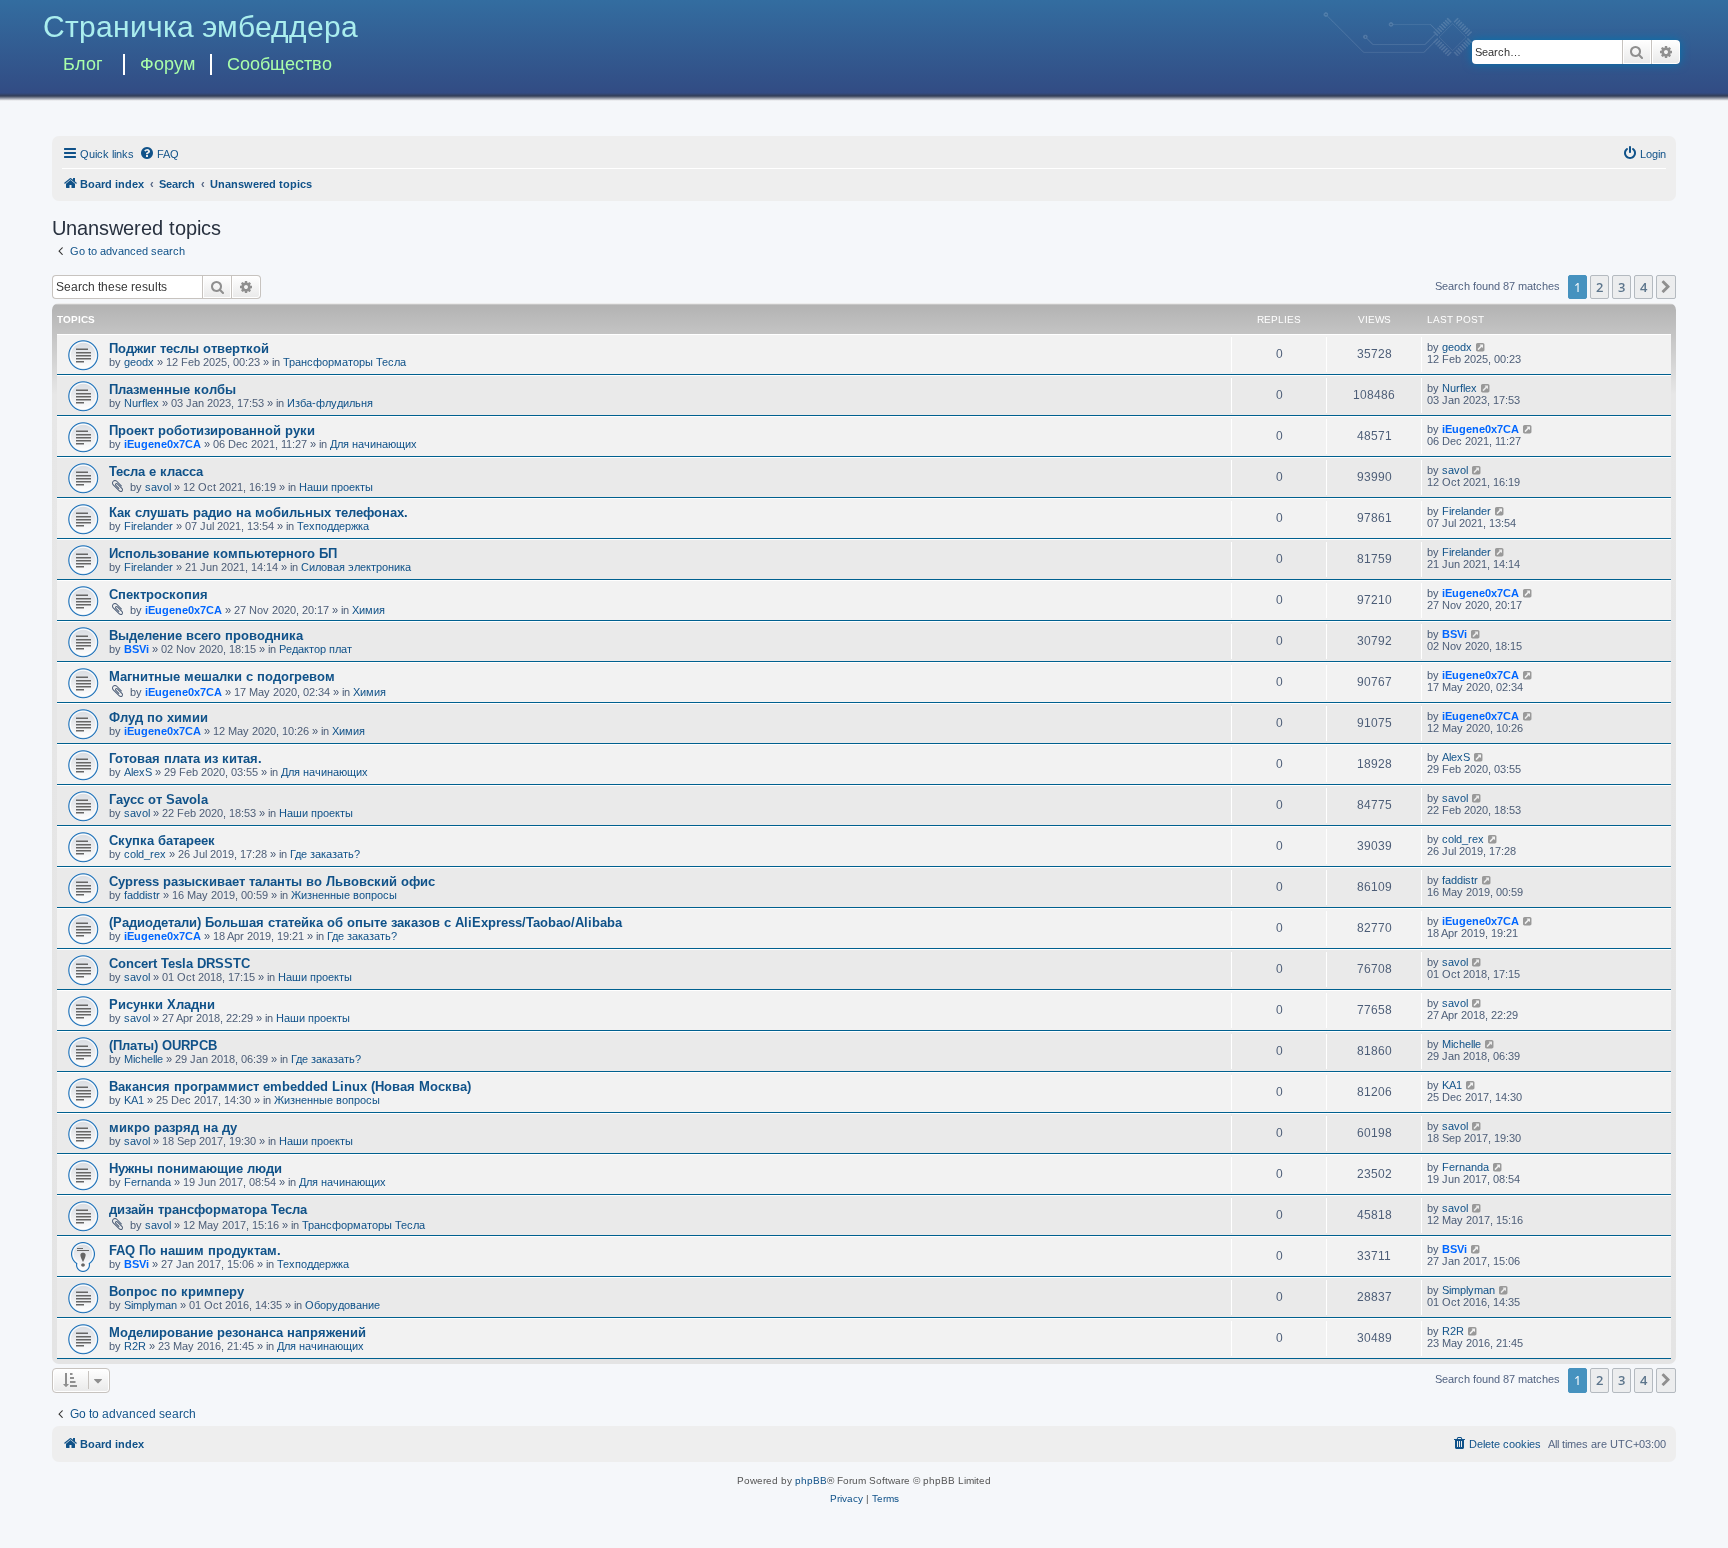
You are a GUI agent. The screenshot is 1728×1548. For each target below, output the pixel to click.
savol (158, 487)
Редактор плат (315, 649)
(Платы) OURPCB (163, 1045)
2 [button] (1599, 287)
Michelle (143, 1059)
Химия (368, 610)
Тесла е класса (156, 471)
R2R (135, 1346)
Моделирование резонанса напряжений (237, 1332)
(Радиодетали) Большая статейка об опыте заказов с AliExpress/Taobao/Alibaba (365, 922)
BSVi (136, 649)
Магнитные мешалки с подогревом (222, 676)
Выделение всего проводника (206, 635)
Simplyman (150, 1305)
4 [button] (1643, 287)
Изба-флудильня (330, 403)
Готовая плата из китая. (185, 758)
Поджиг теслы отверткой (189, 348)
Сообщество (279, 64)
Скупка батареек (162, 840)
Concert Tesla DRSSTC (179, 963)
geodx (139, 362)
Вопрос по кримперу (176, 1291)
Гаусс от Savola (158, 799)
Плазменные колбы (172, 389)
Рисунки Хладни (162, 1004)
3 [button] (1621, 287)
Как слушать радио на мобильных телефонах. (258, 512)
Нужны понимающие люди (195, 1168)
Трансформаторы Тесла (344, 362)
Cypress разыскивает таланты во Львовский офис (272, 881)
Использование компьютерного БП (223, 553)
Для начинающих (373, 444)
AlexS (138, 772)
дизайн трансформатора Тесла (208, 1209)
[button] (1666, 287)
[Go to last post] (1481, 347)
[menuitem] (159, 154)
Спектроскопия (158, 594)
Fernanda (147, 1182)
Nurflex (141, 403)
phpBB (811, 1480)
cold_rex (145, 854)
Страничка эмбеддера (200, 26)
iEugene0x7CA (162, 444)
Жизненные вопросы (344, 895)
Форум (167, 64)
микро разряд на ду (173, 1127)
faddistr (142, 895)
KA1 (134, 1100)
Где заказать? (325, 854)
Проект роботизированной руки (212, 430)
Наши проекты (336, 487)
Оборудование (342, 1305)
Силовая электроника (356, 567)
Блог (83, 64)
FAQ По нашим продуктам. (195, 1250)
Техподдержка (333, 526)
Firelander (148, 526)
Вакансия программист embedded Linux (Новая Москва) (290, 1086)
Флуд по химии (158, 717)
